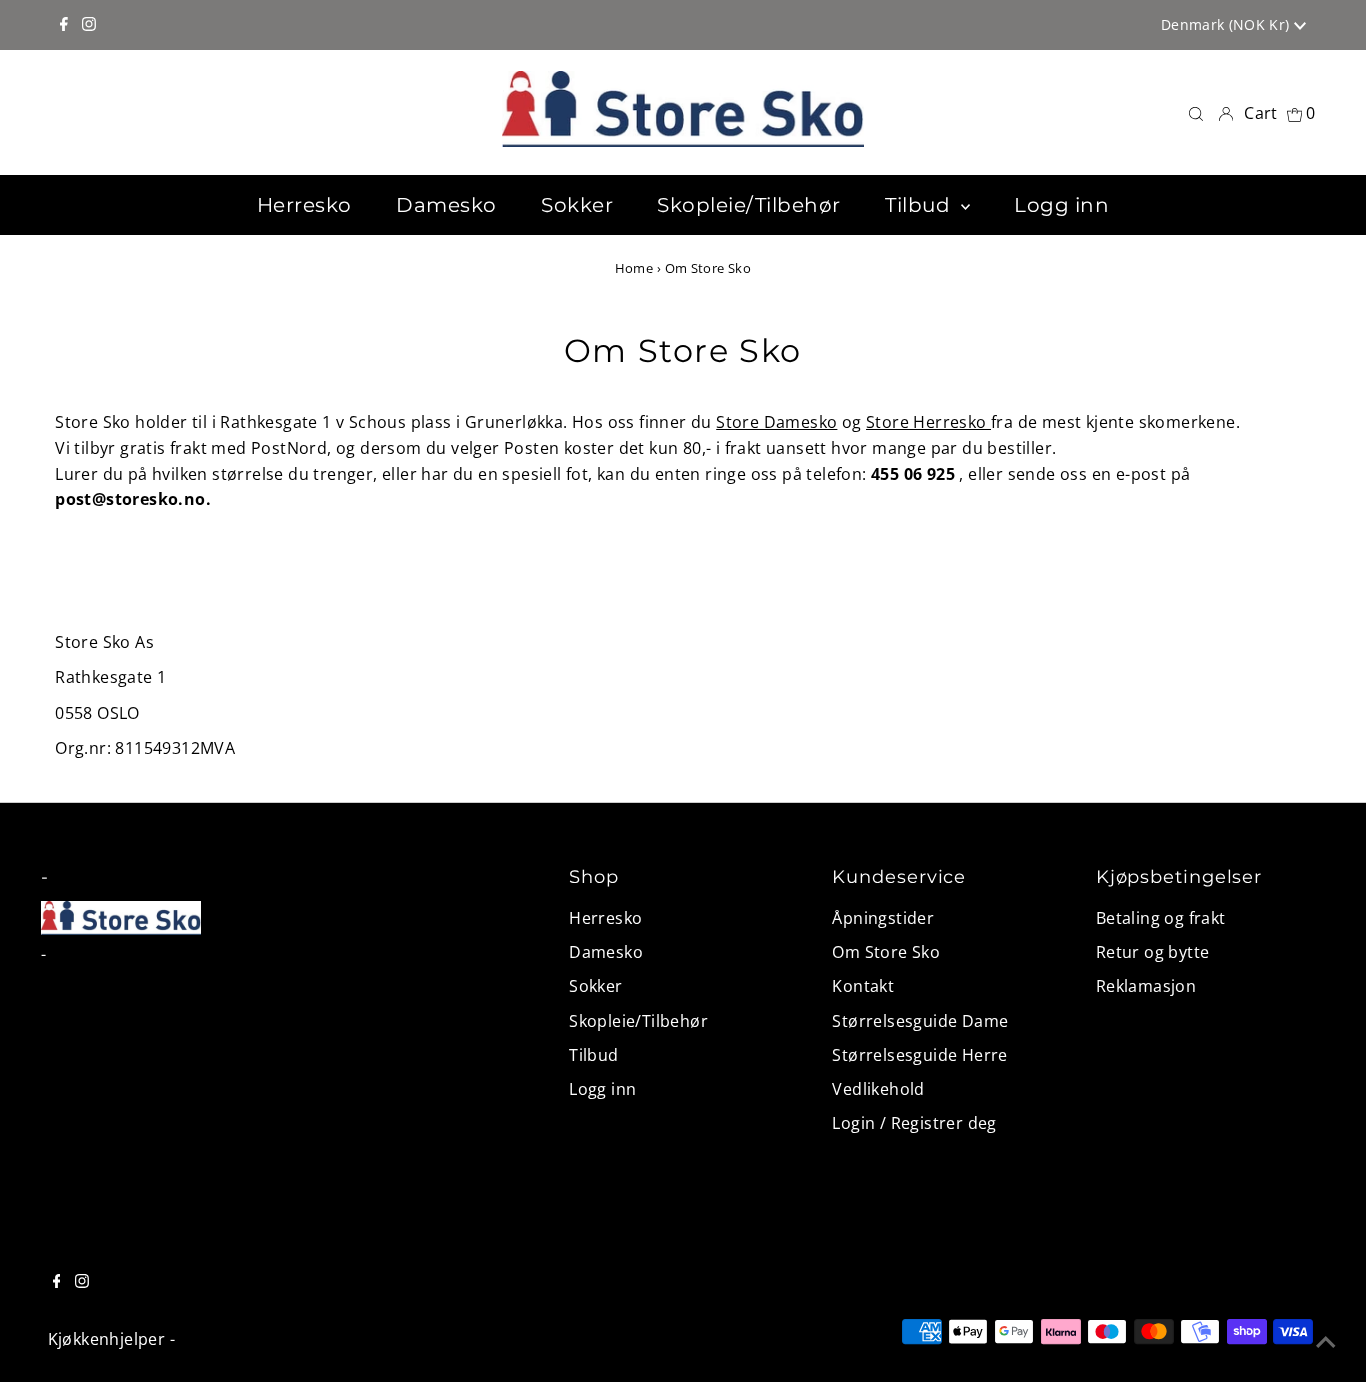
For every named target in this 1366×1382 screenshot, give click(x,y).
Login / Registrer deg (914, 1123)
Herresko (605, 918)
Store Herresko (928, 422)
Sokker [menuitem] (577, 205)
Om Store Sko (886, 952)
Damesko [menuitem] (446, 205)
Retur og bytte (1153, 952)
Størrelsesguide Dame (920, 1021)
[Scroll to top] (1326, 1342)
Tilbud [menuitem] (920, 205)
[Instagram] (89, 25)
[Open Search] (1196, 112)
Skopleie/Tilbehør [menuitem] (749, 205)
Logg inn (602, 1089)
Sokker (595, 986)
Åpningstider (883, 918)
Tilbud (593, 1055)
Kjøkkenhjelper (107, 1339)
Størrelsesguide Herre (919, 1055)
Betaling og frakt (1161, 918)
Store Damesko (776, 422)
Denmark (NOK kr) (1227, 24)
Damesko (606, 952)
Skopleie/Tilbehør (638, 1021)
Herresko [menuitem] (304, 205)
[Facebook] (64, 25)
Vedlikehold (878, 1089)
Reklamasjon (1146, 986)
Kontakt (863, 986)
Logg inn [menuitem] (1061, 205)
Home (634, 268)
